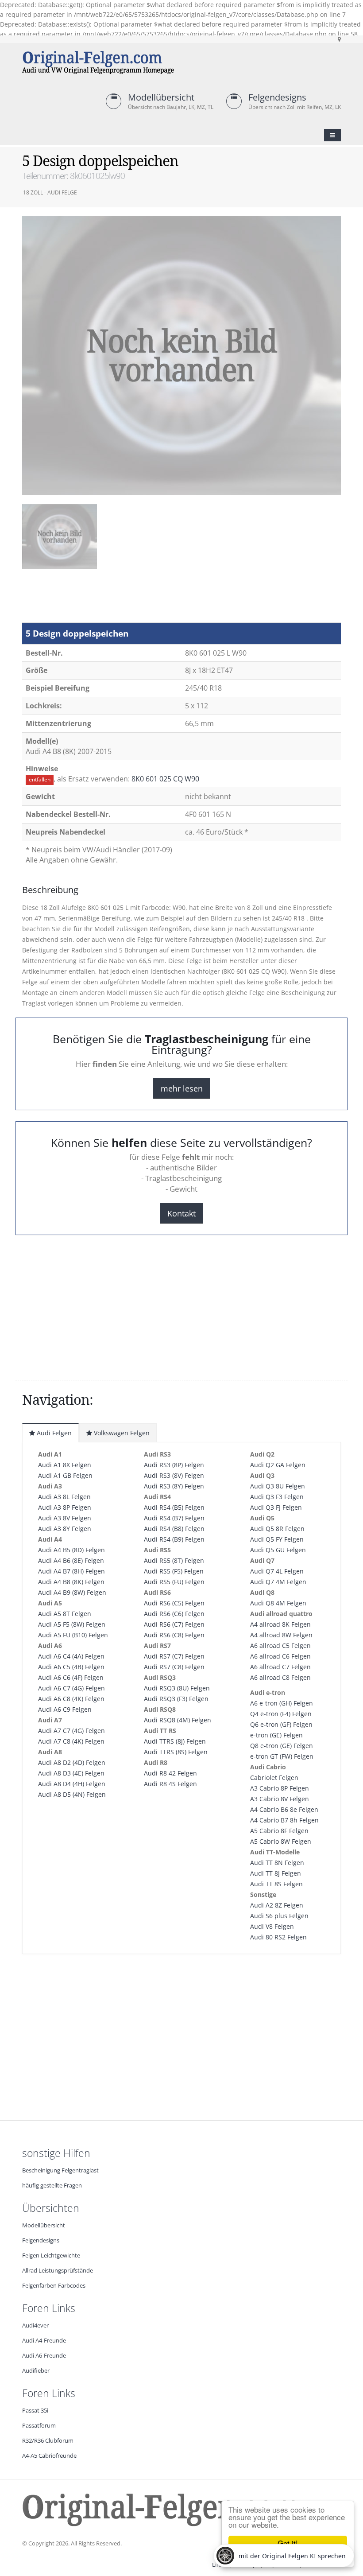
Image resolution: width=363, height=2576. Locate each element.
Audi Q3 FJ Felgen (276, 1507)
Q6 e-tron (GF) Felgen (281, 1724)
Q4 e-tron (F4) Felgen (281, 1714)
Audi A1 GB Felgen (65, 1475)
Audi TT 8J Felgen (276, 1873)
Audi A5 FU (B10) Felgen (73, 1635)
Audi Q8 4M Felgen (278, 1603)
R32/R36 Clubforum (48, 2441)
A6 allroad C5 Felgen (280, 1645)
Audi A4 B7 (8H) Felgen (71, 1571)
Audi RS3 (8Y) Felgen (174, 1486)
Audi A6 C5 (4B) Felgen (71, 1667)
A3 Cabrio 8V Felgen (280, 1799)
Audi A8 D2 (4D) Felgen (72, 1762)
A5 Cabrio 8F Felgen (279, 1831)
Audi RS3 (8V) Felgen (174, 1475)
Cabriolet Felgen (274, 1778)
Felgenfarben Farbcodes (54, 2286)
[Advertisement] (93, 600)
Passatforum (39, 2426)
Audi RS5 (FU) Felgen (174, 1582)
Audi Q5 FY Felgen (277, 1539)
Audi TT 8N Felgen (277, 1863)
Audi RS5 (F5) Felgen (174, 1571)
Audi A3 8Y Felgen (65, 1529)
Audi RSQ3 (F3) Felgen (176, 1699)
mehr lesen (182, 1088)
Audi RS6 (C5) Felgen (174, 1603)
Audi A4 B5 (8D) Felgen (71, 1550)
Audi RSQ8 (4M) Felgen (178, 1720)
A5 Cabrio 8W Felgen (281, 1841)
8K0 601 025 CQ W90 (165, 779)
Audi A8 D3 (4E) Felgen (71, 1773)
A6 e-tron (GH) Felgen (282, 1703)
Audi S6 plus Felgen (279, 1916)
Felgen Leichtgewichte (51, 2255)
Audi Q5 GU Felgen (278, 1550)
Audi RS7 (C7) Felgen (174, 1656)
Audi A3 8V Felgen (65, 1518)
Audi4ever (35, 2325)
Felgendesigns (277, 97)
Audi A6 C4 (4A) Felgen (71, 1656)
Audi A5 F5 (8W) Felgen (72, 1624)
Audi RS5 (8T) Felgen (174, 1560)
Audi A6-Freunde (44, 2356)
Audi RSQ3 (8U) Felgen (177, 1688)
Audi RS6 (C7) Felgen (174, 1624)
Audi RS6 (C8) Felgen (174, 1635)
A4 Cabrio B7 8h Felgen (284, 1820)
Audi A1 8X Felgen (65, 1465)
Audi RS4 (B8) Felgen (174, 1529)
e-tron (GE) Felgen (276, 1735)
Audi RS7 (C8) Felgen (174, 1667)
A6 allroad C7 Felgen (280, 1667)
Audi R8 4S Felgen (170, 1784)
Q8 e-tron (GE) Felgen (282, 1746)
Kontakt (181, 1213)
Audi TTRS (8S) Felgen (176, 1752)
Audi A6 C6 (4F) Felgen (71, 1677)
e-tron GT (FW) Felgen (282, 1756)
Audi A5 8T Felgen (65, 1614)
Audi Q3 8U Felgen (278, 1486)
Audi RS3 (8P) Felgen (174, 1465)
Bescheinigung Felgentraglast (60, 2170)
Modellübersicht (161, 97)
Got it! (288, 2543)
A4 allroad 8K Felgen (280, 1624)
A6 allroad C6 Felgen (280, 1656)
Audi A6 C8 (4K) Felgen (71, 1699)
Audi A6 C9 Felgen (65, 1709)
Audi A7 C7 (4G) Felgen (71, 1731)
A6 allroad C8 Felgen (280, 1677)
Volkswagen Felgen (121, 1433)
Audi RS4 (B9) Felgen (174, 1539)
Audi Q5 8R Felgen (277, 1529)
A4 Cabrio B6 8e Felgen (284, 1809)
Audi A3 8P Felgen (65, 1507)
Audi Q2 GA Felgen (278, 1465)
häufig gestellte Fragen (52, 2186)
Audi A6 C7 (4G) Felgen (71, 1688)
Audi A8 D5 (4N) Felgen (72, 1794)
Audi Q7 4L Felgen (277, 1571)
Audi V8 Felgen (272, 1926)
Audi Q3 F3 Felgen (277, 1497)
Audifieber (36, 2371)
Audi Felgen (53, 1433)
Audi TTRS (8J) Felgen (175, 1741)
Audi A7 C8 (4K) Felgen (71, 1741)
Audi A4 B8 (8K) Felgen (71, 1582)
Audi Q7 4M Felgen (278, 1582)
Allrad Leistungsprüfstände (58, 2271)
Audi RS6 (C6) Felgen (174, 1614)
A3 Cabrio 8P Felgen (280, 1788)
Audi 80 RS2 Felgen (278, 1937)
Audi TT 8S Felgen (276, 1884)
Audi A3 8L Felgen (64, 1497)
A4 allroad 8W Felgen (281, 1635)
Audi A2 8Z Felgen (277, 1905)
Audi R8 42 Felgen (170, 1773)
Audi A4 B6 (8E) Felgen (71, 1560)
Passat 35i (35, 2411)
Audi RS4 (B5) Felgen (174, 1507)
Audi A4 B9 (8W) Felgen (72, 1592)
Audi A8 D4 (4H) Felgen (72, 1784)
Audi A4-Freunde (44, 2341)
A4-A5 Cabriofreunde (49, 2456)
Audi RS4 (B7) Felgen (174, 1518)
